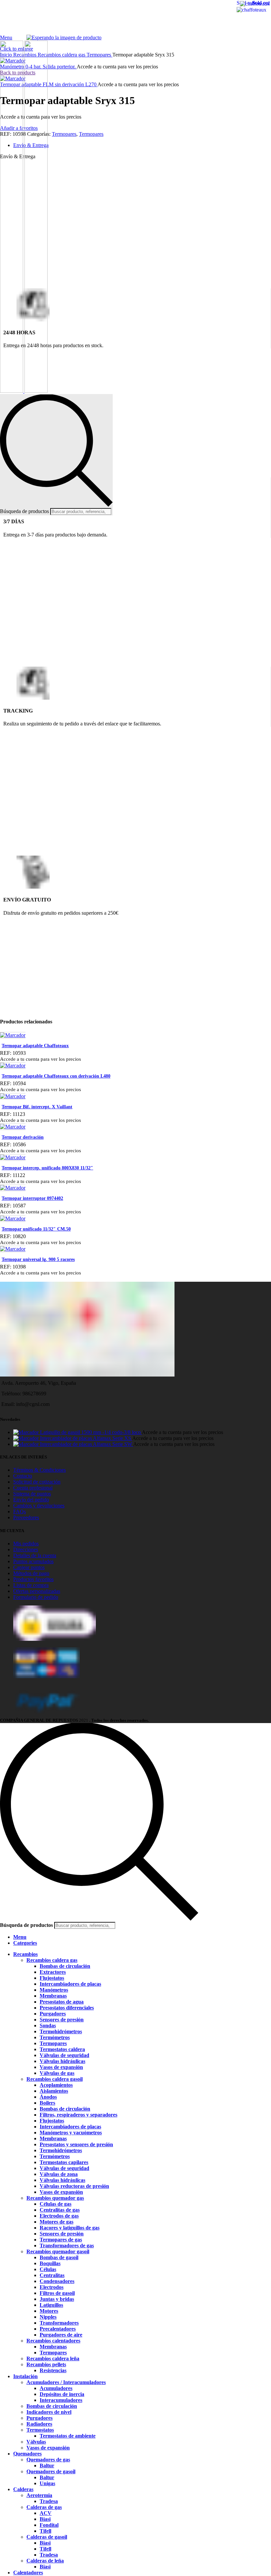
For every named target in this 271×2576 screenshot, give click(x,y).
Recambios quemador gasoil (58, 2251)
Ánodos (48, 2097)
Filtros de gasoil (57, 2293)
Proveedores (26, 1517)
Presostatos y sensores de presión (76, 2144)
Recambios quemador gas (55, 2198)
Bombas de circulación (65, 1966)
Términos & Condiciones (39, 1470)
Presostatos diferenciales (67, 2008)
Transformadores (59, 2323)
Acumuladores (56, 2388)
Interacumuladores (61, 2400)
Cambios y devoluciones (39, 1506)
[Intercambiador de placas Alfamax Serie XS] (27, 1438)
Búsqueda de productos (24, 511)
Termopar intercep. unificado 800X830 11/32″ (47, 1168)
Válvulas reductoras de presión (74, 2186)
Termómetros (55, 2037)
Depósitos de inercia (62, 2394)
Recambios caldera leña (53, 2358)
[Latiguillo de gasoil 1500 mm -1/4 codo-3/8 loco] (27, 1432)
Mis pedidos (26, 1544)
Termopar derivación (23, 1137)
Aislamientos (54, 2091)
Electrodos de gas (59, 2216)
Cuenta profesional (33, 1488)
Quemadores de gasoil (51, 2471)
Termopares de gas (61, 2240)
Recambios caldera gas (52, 1960)
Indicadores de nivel (49, 2412)
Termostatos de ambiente (68, 2436)
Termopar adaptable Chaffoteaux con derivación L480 (56, 1076)
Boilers (47, 2103)
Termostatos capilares (64, 2162)
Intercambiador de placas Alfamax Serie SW (87, 1444)
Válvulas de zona (59, 2174)
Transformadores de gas (67, 2245)
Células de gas (56, 2204)
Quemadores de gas (48, 2460)
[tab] (142, 145)
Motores (49, 2311)
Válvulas (36, 2442)
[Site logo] (12, 391)
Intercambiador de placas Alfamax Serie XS (86, 1438)
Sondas (48, 2025)
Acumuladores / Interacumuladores (66, 2382)
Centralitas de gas (60, 2210)
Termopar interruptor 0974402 (32, 1198)
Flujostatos (52, 1978)
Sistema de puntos (32, 1494)
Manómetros (54, 1990)
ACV (46, 2513)
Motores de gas (57, 2222)
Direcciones (26, 1549)
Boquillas (50, 2263)
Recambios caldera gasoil (55, 2079)
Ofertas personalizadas (37, 1591)
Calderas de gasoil (47, 2537)
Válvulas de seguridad (64, 2055)
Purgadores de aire (61, 2335)
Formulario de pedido (36, 1597)
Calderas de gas (44, 2507)
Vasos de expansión (61, 2067)
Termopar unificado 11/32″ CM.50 (36, 1229)
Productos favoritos (33, 1579)
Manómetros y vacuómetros (71, 2133)
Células (48, 2269)
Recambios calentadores (53, 2341)
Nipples (48, 2317)
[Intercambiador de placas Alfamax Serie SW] (27, 1444)
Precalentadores (58, 2329)
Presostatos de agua (62, 2002)
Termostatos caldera (62, 2049)
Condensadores (57, 2281)
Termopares (53, 2043)
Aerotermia (39, 2495)
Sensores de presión (62, 2020)
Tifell (45, 2531)
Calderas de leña (45, 2561)
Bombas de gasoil (59, 2257)
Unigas (47, 2483)
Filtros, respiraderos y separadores (78, 2115)
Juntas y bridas (57, 2299)
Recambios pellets (46, 2364)
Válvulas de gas (57, 2073)
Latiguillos (51, 2305)
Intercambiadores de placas (70, 1984)
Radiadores (39, 2424)
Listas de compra (31, 1585)
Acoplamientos (56, 2085)
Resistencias (53, 2370)
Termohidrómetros (61, 2031)
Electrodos (52, 2287)
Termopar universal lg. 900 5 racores (38, 1259)
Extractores (53, 1972)
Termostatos (40, 2430)
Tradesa (49, 2501)
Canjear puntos (29, 1567)
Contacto (23, 1476)
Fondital (49, 2525)
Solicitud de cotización (37, 1482)
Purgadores (53, 2014)
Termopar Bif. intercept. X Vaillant (37, 1107)
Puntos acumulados (33, 1561)
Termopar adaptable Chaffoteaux (35, 1046)
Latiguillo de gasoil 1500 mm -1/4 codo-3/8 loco (91, 1432)
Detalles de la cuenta (35, 1555)
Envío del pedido (31, 1500)
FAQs (19, 1511)
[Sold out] (13, 1035)
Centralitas (52, 2275)
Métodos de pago (31, 1573)
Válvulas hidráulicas (62, 2061)
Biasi (45, 2519)
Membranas (53, 1996)
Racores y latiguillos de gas (70, 2228)
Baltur (47, 2466)
